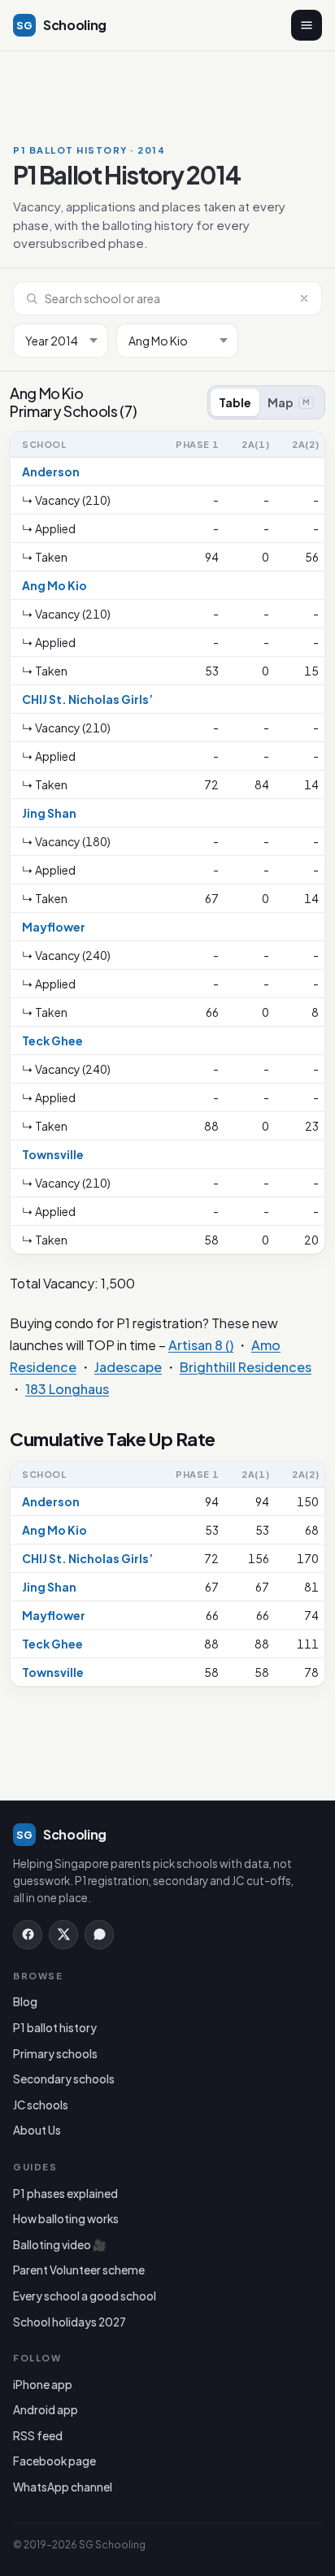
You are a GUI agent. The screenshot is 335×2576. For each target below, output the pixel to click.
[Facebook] (28, 1935)
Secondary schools (64, 2079)
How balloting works (66, 2219)
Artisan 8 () (201, 1345)
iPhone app (43, 2385)
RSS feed (38, 2436)
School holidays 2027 (70, 2322)
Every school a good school (85, 2296)
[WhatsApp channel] (99, 1935)
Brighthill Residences (246, 1367)
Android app (46, 2410)
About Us (37, 2130)
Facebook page (54, 2461)
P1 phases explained (65, 2194)
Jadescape (128, 1367)
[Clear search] (304, 298)
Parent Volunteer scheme (79, 2270)
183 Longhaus (67, 1389)
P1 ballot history (55, 2028)
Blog (25, 2002)
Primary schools (55, 2054)
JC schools (41, 2105)
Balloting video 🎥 (60, 2245)
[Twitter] (63, 1935)
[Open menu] (307, 25)
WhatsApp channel (63, 2487)
